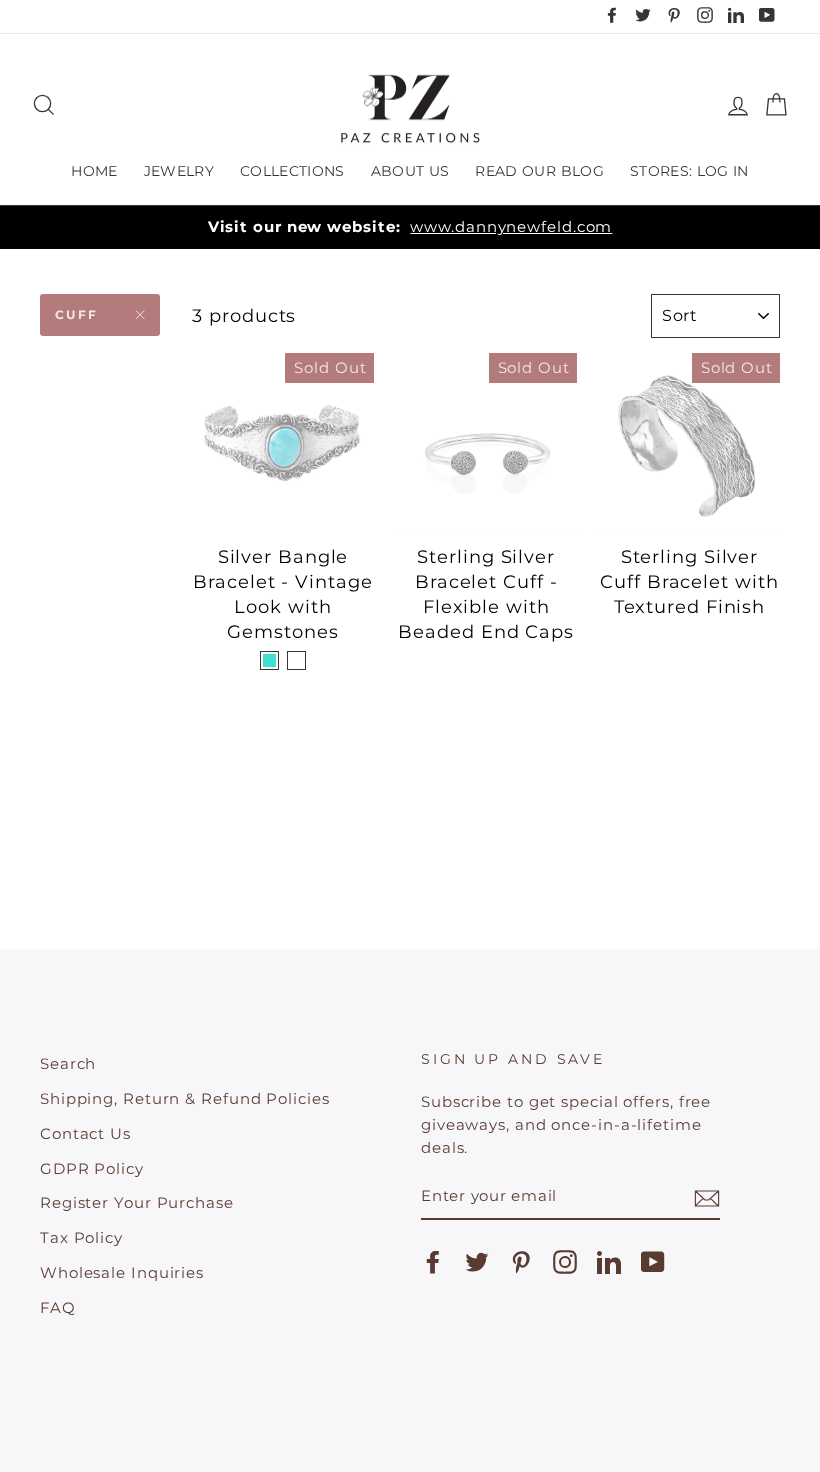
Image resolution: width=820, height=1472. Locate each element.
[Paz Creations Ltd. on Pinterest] (521, 1262)
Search (68, 1063)
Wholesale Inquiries (122, 1272)
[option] (410, 227)
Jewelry (179, 171)
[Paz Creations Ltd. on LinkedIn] (609, 1262)
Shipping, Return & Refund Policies (185, 1098)
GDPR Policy (92, 1168)
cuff (77, 314)
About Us (410, 171)
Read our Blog (539, 171)
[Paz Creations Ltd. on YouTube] (653, 1262)
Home (94, 171)
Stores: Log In (689, 171)
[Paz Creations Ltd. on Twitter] (477, 1262)
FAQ (58, 1307)
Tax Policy (81, 1237)
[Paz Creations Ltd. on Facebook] (433, 1262)
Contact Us (85, 1133)
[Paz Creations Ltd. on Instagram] (565, 1262)
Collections (292, 171)
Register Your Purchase (137, 1202)
